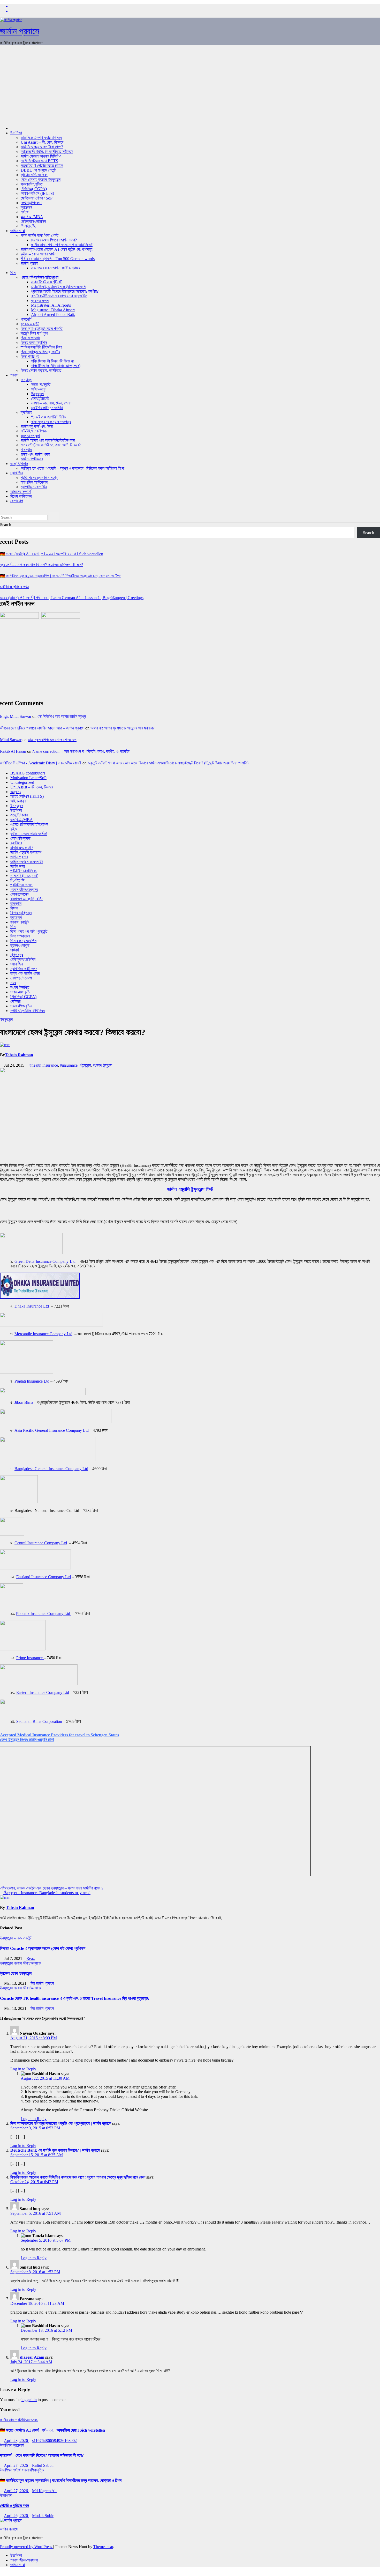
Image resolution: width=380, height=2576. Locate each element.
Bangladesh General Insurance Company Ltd (51, 1469)
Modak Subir (43, 2516)
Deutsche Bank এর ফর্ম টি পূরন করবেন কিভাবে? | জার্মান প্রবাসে (55, 2150)
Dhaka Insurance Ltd (32, 1306)
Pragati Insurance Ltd (32, 1381)
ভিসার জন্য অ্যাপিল (34, 342)
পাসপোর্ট (26, 319)
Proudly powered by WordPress (26, 2547)
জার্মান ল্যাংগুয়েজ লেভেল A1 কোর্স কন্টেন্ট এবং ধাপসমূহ (56, 249)
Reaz (31, 1958)
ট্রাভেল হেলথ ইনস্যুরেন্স (16, 1973)
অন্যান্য (26, 380)
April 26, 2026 (16, 2516)
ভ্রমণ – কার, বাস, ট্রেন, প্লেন (51, 403)
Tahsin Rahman (19, 1055)
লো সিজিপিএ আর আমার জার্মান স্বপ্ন (62, 716)
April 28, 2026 (16, 2441)
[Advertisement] (190, 86)
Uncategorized (22, 782)
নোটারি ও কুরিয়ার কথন (14, 587)
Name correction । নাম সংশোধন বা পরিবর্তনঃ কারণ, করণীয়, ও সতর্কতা (81, 751)
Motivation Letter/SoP (28, 778)
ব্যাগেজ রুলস (40, 301)
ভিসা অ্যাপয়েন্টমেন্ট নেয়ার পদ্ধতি (42, 329)
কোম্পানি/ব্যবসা (20, 838)
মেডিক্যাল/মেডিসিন (33, 221)
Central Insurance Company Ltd (41, 1543)
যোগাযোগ (17, 501)
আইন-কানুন (39, 389)
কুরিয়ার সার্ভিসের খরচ (34, 175)
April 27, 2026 (16, 2465)
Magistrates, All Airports (51, 305)
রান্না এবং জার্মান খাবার (35, 454)
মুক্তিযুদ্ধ (17, 955)
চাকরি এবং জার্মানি (22, 848)
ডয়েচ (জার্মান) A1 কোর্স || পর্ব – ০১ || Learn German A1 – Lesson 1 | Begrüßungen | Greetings (72, 598)
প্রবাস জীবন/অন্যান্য (24, 890)
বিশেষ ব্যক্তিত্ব (21, 496)
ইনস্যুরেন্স (37, 394)
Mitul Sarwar (11, 740)
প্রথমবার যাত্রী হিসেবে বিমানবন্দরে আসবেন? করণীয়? (65, 291)
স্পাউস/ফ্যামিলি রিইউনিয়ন (28, 1011)
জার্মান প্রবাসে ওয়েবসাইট (27, 862)
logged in (29, 2400)
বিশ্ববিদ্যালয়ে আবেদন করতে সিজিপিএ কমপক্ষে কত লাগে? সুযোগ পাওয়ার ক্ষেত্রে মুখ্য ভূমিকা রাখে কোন (78, 2177)
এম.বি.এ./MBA (32, 217)
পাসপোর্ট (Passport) (24, 876)
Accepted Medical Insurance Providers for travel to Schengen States (59, 1735)
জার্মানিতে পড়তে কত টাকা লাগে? (42, 147)
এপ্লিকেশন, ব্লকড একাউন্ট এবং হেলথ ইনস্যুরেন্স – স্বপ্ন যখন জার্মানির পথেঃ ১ (52, 1888)
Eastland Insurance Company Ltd (44, 1577)
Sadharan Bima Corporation (39, 1721)
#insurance (69, 1065)
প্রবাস (14, 375)
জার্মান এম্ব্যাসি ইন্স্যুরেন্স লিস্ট (190, 1189)
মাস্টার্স (25, 212)
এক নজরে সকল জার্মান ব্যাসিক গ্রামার (56, 268)
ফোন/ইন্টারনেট (40, 398)
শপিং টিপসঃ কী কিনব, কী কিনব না (52, 361)
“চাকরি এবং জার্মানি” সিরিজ (49, 417)
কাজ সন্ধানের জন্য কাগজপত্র (51, 422)
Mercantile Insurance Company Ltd (43, 1334)
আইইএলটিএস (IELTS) (37, 193)
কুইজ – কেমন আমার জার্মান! (39, 254)
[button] (2, 510)
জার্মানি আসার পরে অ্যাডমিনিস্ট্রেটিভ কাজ (48, 440)
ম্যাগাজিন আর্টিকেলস (34, 482)
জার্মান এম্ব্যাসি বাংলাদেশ (26, 852)
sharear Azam (32, 2357)
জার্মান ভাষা (18, 231)
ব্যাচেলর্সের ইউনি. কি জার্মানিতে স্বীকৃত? (47, 152)
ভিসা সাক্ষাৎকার (31, 338)
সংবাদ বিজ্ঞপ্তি (20, 987)
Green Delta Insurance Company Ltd (44, 1261)
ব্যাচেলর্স (26, 207)
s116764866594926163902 (54, 2441)
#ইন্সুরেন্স (85, 1065)
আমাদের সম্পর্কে (21, 492)
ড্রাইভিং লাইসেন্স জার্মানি (47, 408)
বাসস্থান (26, 450)
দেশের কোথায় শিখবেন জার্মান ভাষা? (54, 240)
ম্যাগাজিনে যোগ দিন (34, 487)
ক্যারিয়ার (26, 412)
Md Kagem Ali (44, 2491)
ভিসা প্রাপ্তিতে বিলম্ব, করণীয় (40, 352)
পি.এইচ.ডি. (28, 226)
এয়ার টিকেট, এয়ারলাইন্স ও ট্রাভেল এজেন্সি (58, 287)
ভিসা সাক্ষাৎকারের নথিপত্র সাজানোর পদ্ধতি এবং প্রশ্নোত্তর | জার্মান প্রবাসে (61, 2123)
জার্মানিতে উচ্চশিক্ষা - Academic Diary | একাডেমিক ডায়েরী (41, 763)
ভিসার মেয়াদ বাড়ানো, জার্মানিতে (41, 370)
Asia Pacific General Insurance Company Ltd (52, 1430)
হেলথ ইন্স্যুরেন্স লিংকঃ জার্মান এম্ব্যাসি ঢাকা (27, 1740)
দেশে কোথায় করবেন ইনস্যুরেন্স (41, 179)
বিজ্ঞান (14, 908)
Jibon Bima (24, 1402)
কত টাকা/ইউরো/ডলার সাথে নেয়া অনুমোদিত (59, 296)
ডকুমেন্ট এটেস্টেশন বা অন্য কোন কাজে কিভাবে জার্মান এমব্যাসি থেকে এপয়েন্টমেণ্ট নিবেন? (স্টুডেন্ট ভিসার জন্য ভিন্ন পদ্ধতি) (168, 763)
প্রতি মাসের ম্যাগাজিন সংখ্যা (39, 478)
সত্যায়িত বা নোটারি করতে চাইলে (42, 165)
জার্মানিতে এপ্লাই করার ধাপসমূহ (41, 138)
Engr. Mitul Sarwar (16, 716)
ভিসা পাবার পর (30, 356)
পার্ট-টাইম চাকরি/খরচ (34, 431)
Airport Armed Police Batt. (53, 315)
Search (6, 525)
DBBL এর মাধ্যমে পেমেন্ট (38, 170)
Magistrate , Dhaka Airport (53, 310)
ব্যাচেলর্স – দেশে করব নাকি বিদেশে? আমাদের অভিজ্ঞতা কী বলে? (42, 565)
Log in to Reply (23, 2069)
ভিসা (13, 273)
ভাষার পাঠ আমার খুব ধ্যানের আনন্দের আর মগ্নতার (122, 728)
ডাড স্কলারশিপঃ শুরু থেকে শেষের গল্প (52, 740)
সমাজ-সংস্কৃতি (41, 384)
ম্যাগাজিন (17, 473)
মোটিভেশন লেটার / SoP (37, 198)
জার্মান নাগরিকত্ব (32, 459)
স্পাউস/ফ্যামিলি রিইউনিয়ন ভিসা (41, 347)
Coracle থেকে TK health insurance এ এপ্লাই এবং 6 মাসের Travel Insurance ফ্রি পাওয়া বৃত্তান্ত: (75, 1998)
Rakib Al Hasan (13, 751)
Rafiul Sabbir (43, 2465)
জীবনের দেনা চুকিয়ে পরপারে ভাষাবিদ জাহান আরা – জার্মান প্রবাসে (42, 728)
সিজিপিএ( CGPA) (34, 189)
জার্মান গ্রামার (29, 263)
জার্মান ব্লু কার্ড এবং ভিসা (37, 426)
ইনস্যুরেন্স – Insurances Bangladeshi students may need (47, 1893)
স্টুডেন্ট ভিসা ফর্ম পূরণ (34, 333)
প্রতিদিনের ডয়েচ (21, 885)
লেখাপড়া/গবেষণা (31, 203)
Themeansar (103, 2547)
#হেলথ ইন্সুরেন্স (102, 1065)
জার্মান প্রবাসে (20, 31)
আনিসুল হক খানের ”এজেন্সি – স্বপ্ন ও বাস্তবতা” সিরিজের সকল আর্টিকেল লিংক (73, 468)
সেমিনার (15, 1001)
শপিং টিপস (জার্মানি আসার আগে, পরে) (56, 366)
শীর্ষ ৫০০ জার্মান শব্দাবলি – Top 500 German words (58, 259)
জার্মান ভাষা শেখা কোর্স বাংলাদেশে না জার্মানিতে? (62, 245)
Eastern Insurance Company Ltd (43, 1692)
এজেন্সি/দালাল (19, 464)
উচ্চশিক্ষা (16, 133)
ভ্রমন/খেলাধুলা (30, 436)
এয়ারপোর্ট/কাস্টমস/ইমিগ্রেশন (40, 277)
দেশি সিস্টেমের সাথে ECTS (39, 161)
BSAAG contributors (28, 773)
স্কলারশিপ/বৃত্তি (32, 184)
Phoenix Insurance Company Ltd (44, 1614)
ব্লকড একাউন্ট (30, 324)
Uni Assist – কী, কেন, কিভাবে (42, 142)
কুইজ (14, 829)
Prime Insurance (30, 1658)
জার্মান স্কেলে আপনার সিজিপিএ (41, 156)
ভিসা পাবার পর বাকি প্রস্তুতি (29, 931)
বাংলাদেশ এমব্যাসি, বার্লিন (27, 899)
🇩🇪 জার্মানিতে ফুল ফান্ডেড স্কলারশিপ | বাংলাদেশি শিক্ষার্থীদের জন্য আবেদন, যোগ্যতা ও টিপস (61, 576)
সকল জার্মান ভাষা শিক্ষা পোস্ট (40, 235)
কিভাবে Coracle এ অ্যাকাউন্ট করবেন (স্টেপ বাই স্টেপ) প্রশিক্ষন (43, 1948)
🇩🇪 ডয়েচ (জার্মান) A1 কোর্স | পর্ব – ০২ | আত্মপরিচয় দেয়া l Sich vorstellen (52, 554)
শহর (13, 983)
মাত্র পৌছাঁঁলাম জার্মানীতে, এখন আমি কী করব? (51, 445)
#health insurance (44, 1065)
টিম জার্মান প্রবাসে (42, 1983)
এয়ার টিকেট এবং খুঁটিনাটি (47, 282)
